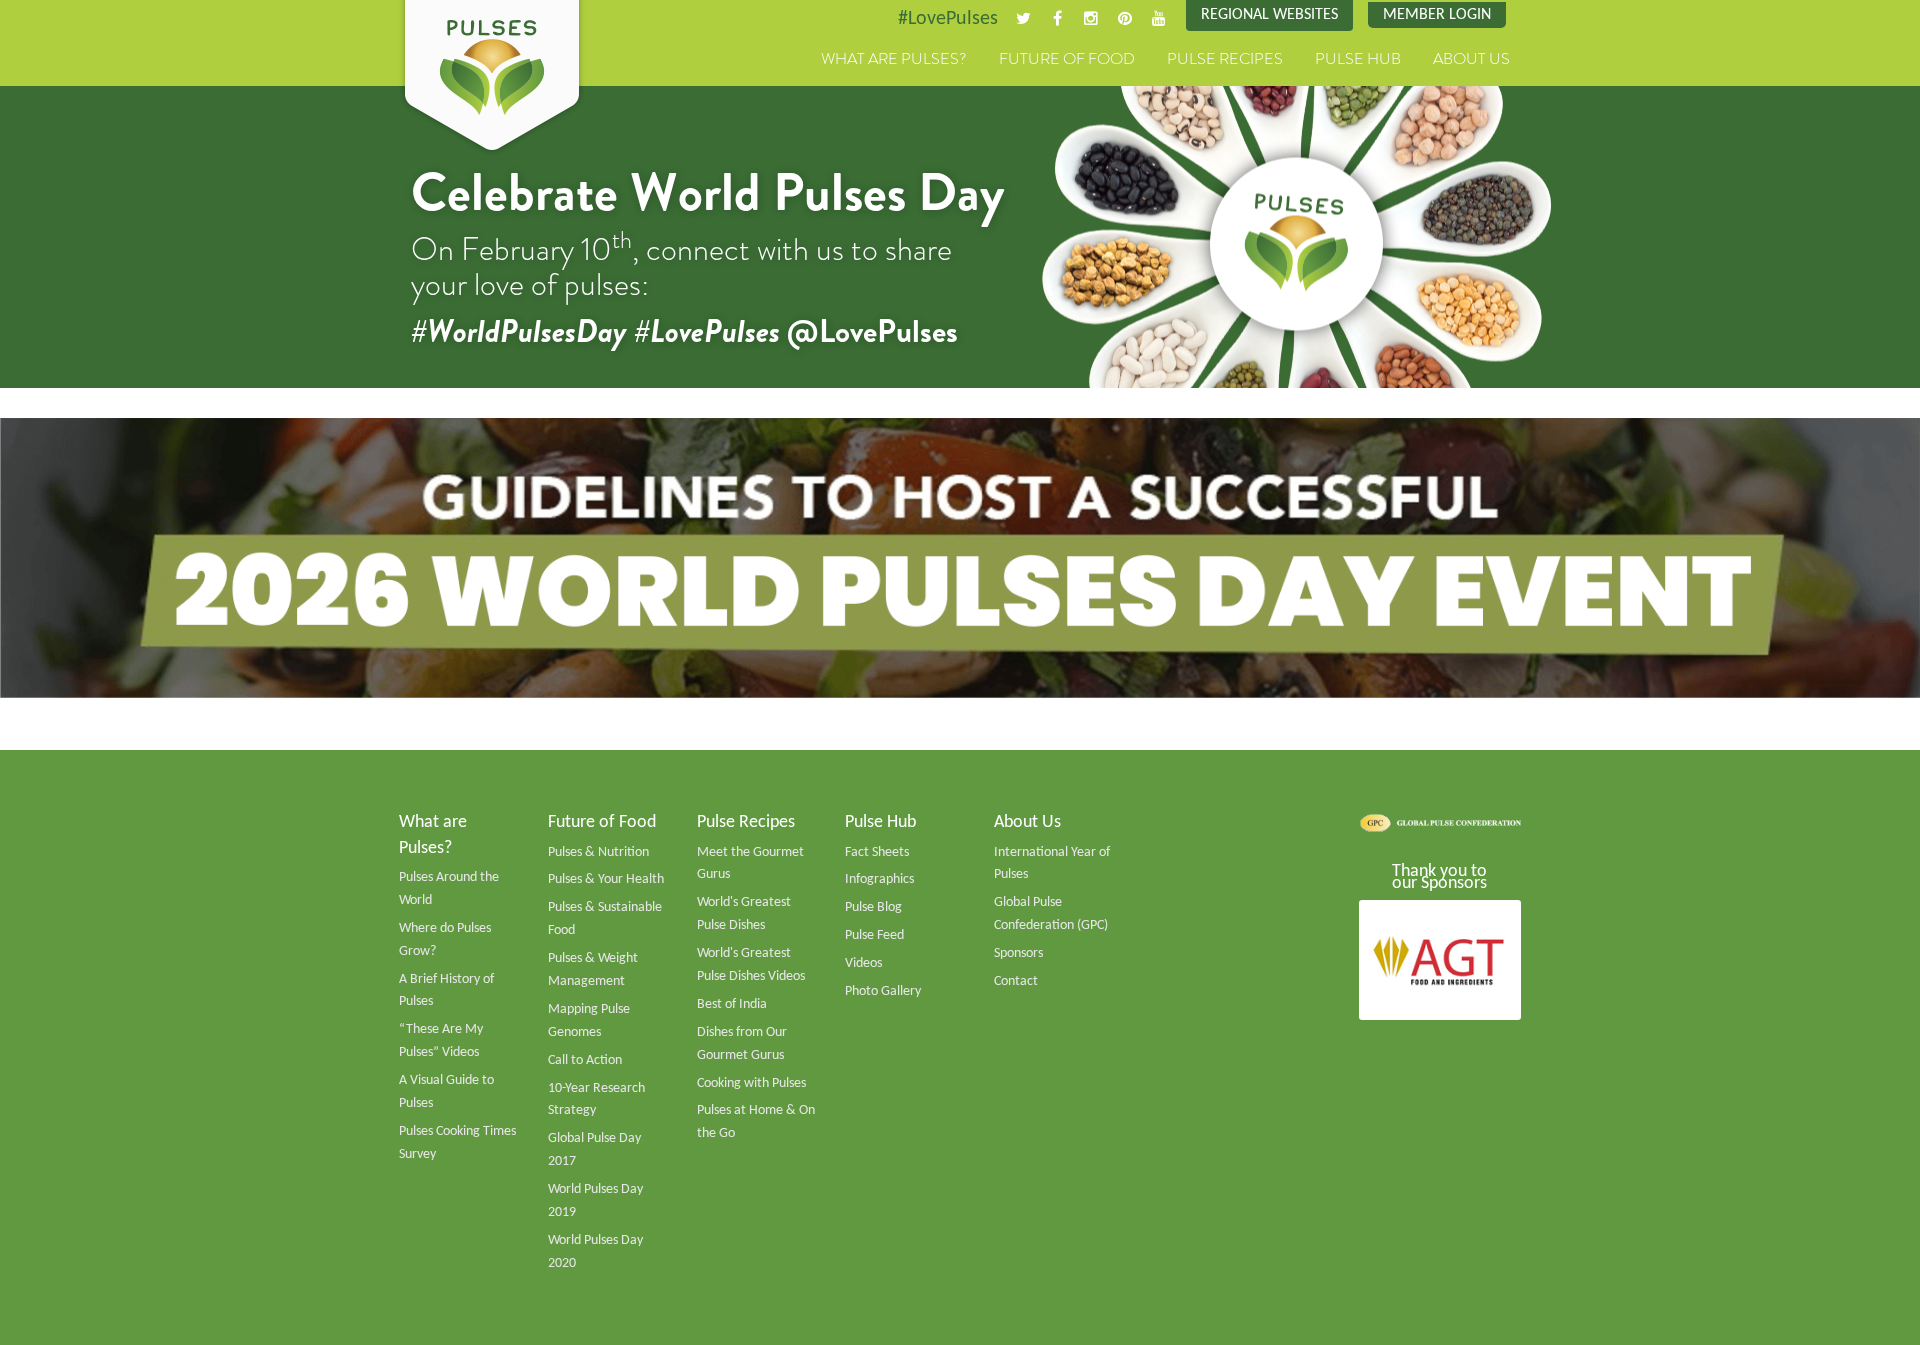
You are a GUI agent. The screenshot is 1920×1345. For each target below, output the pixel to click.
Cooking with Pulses (751, 1083)
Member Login (1437, 15)
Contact (1016, 981)
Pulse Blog (873, 907)
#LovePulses (948, 19)
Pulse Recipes (1225, 59)
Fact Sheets (877, 852)
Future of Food (1067, 59)
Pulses (492, 78)
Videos (863, 963)
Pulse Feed (874, 935)
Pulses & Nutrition (598, 852)
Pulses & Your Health (606, 879)
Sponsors (1018, 953)
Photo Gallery (883, 991)
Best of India (732, 1004)
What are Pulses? (894, 59)
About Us (1471, 59)
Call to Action (585, 1060)
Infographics (879, 879)
